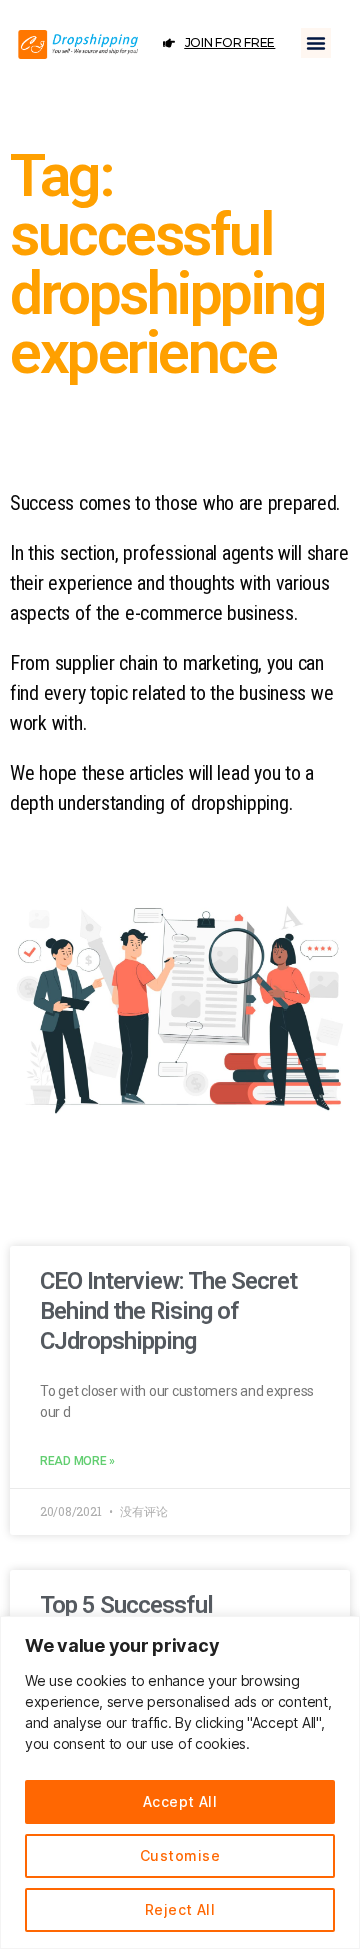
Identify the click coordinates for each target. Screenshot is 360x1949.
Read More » (77, 1461)
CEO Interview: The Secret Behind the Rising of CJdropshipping (168, 1311)
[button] (316, 43)
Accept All (180, 1801)
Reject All (180, 1909)
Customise (180, 1855)
